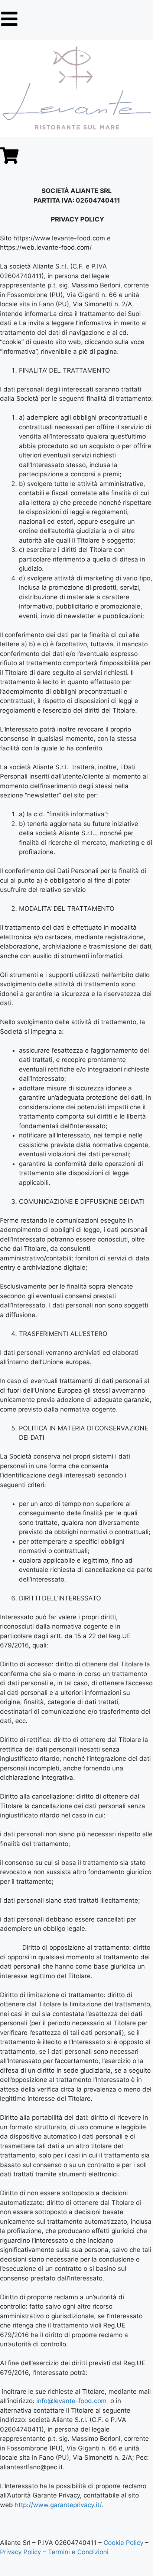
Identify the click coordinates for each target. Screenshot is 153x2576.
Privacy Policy (20, 2552)
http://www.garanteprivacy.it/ (58, 2505)
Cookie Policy (124, 2543)
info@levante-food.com (71, 2401)
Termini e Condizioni (78, 2552)
